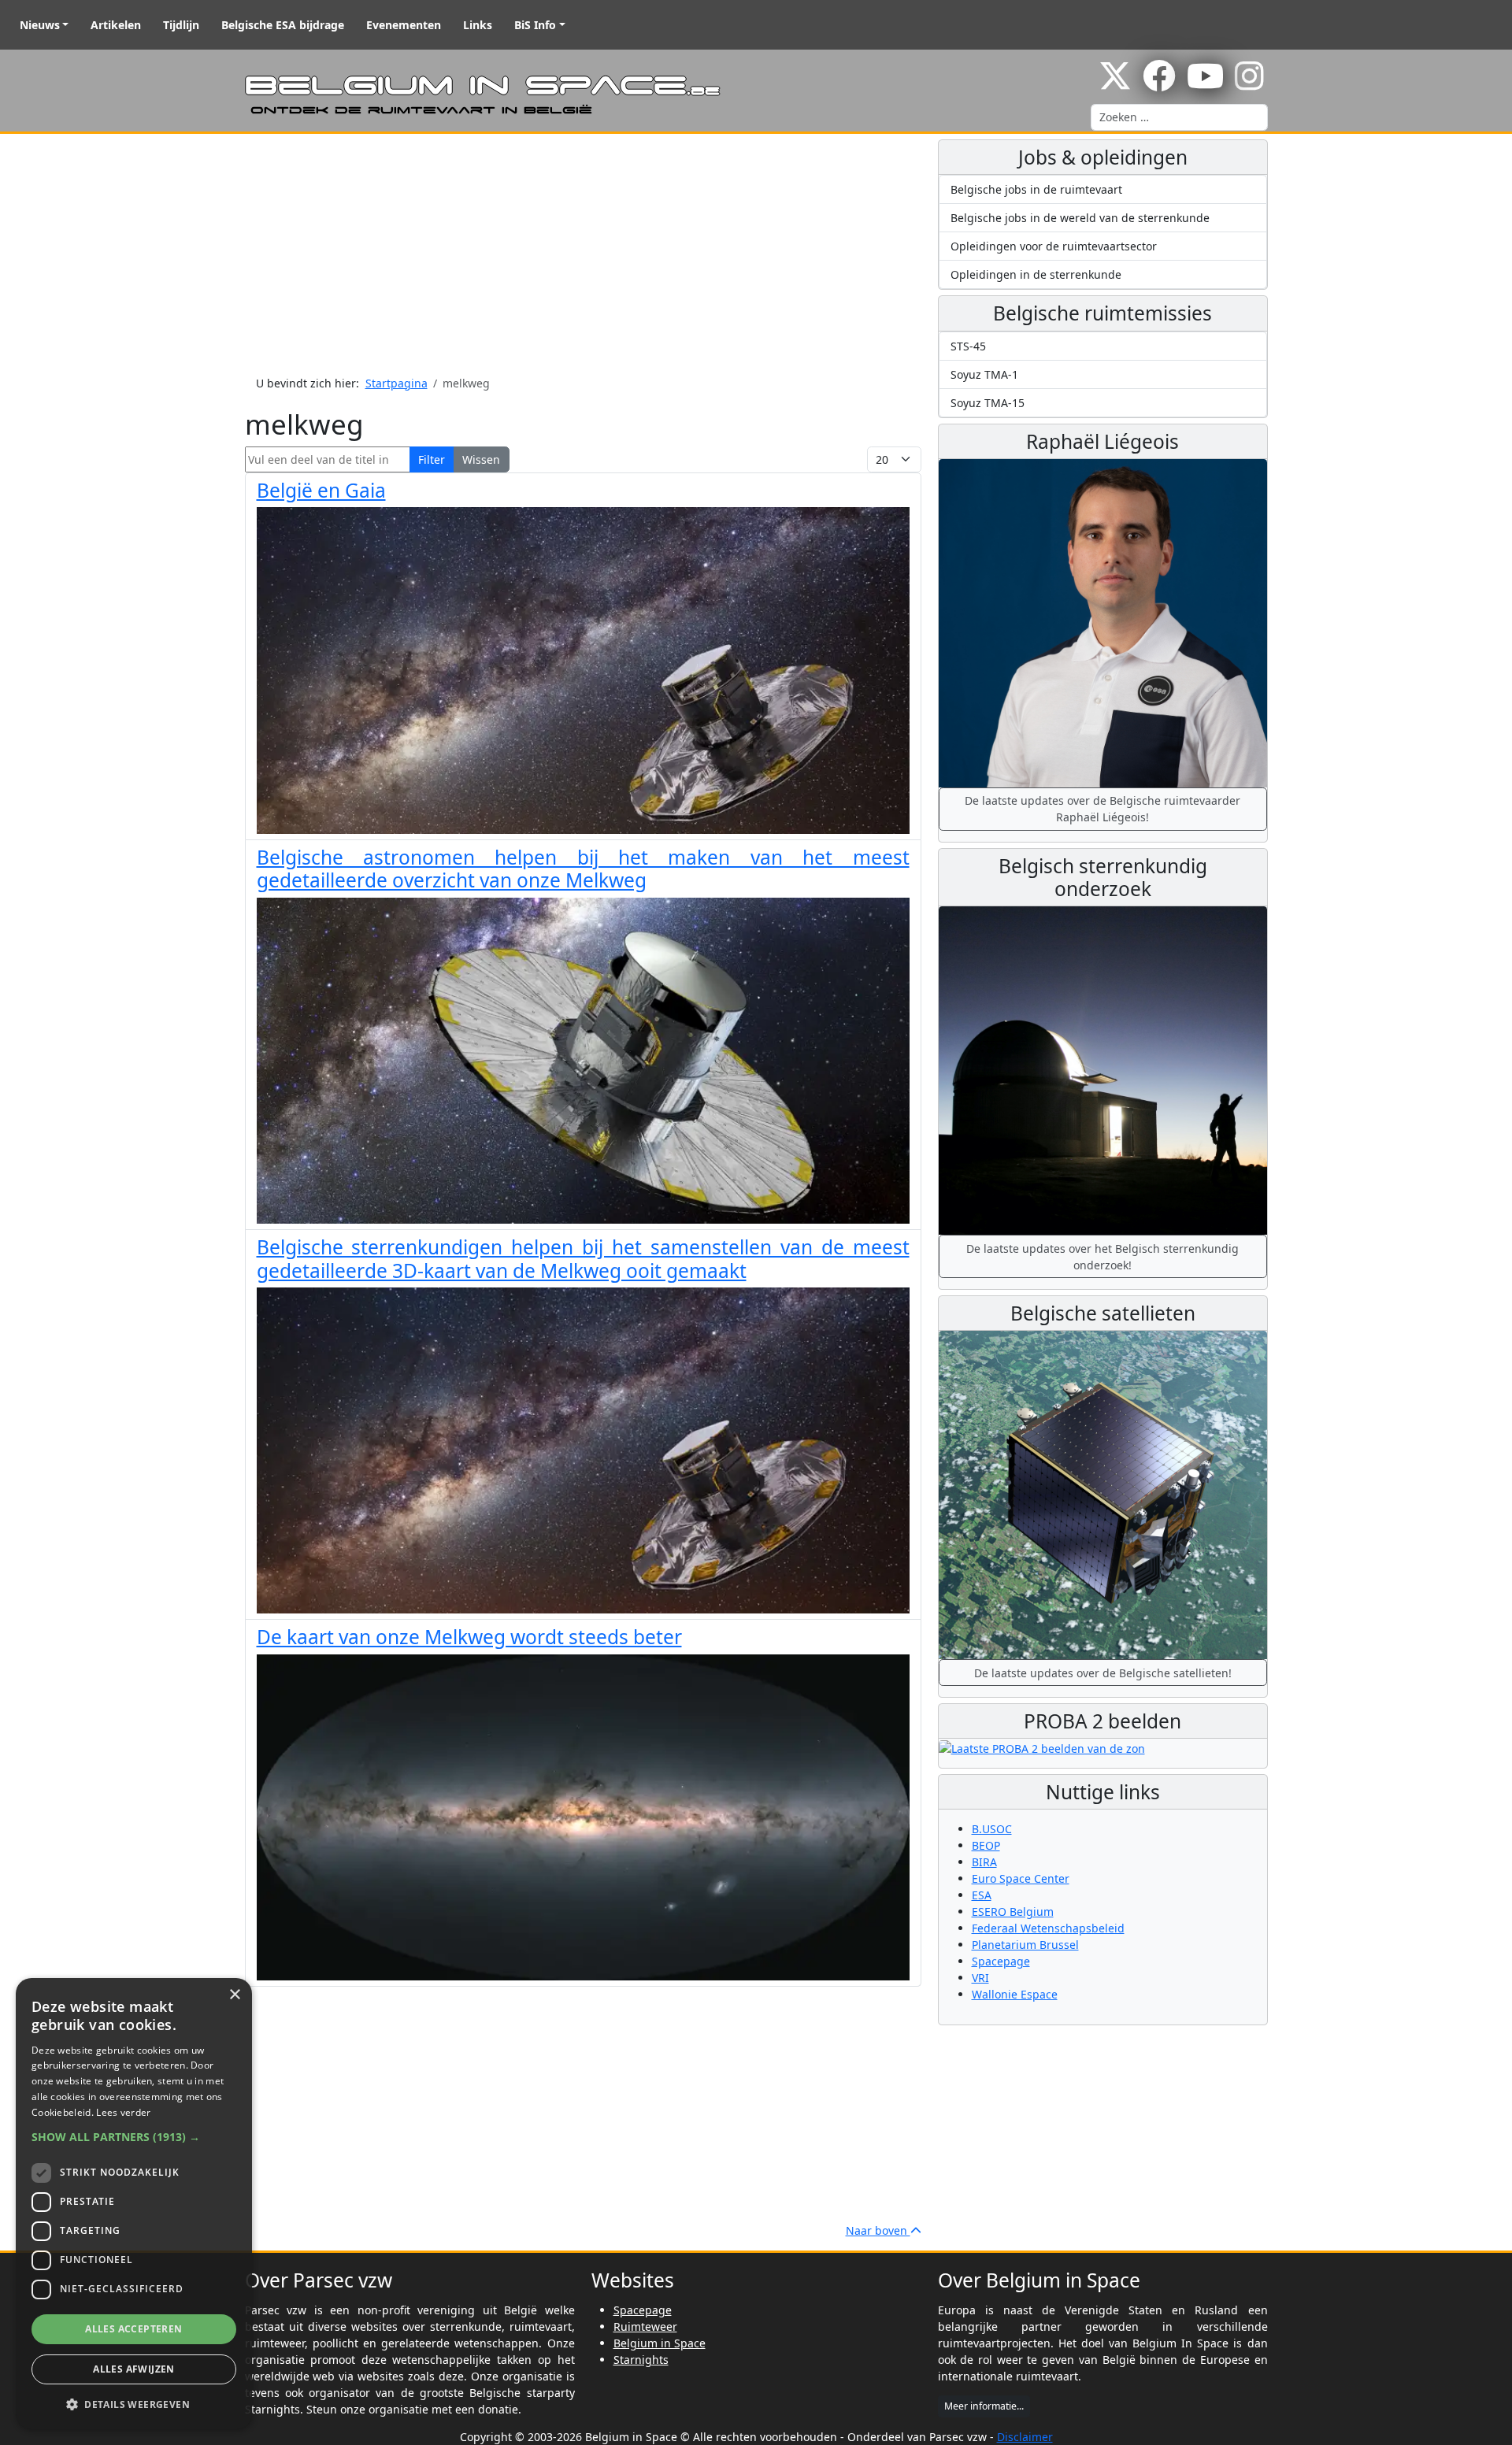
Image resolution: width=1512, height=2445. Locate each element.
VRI (980, 1978)
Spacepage (1001, 1961)
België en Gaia (321, 490)
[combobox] (1179, 117)
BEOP (986, 1845)
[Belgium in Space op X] (1115, 84)
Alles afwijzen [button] (134, 2369)
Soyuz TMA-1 (984, 374)
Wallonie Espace (1015, 1994)
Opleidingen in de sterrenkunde (1036, 274)
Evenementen (404, 25)
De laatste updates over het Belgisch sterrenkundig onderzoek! (1102, 1257)
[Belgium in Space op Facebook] (1159, 84)
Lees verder (123, 2112)
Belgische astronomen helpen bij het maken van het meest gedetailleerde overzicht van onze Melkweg (583, 869)
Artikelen (116, 25)
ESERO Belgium (1013, 1912)
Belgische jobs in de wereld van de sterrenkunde (1080, 218)
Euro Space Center (1021, 1878)
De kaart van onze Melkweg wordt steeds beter (469, 1637)
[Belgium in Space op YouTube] (1205, 84)
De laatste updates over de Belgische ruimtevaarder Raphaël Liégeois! (1102, 809)
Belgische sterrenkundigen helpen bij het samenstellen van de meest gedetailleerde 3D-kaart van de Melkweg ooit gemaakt (583, 1258)
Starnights (641, 2360)
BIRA (984, 1862)
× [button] (234, 1995)
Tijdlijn (181, 25)
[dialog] (134, 2204)
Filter (432, 459)
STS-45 (968, 346)
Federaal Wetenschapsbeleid (1048, 1928)
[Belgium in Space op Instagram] (1249, 84)
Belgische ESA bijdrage (283, 25)
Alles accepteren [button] (133, 2329)
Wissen (481, 459)
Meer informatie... (984, 2406)
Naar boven (878, 2230)
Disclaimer (1025, 2437)
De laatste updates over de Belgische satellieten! (1103, 1673)
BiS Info (535, 25)
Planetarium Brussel (1025, 1945)
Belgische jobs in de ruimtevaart (1036, 189)
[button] (134, 2137)
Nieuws (40, 25)
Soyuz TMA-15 (988, 403)
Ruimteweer (645, 2326)
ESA (982, 1895)
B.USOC (992, 1829)
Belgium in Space (660, 2343)
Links (478, 25)
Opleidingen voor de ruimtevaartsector (1054, 246)
